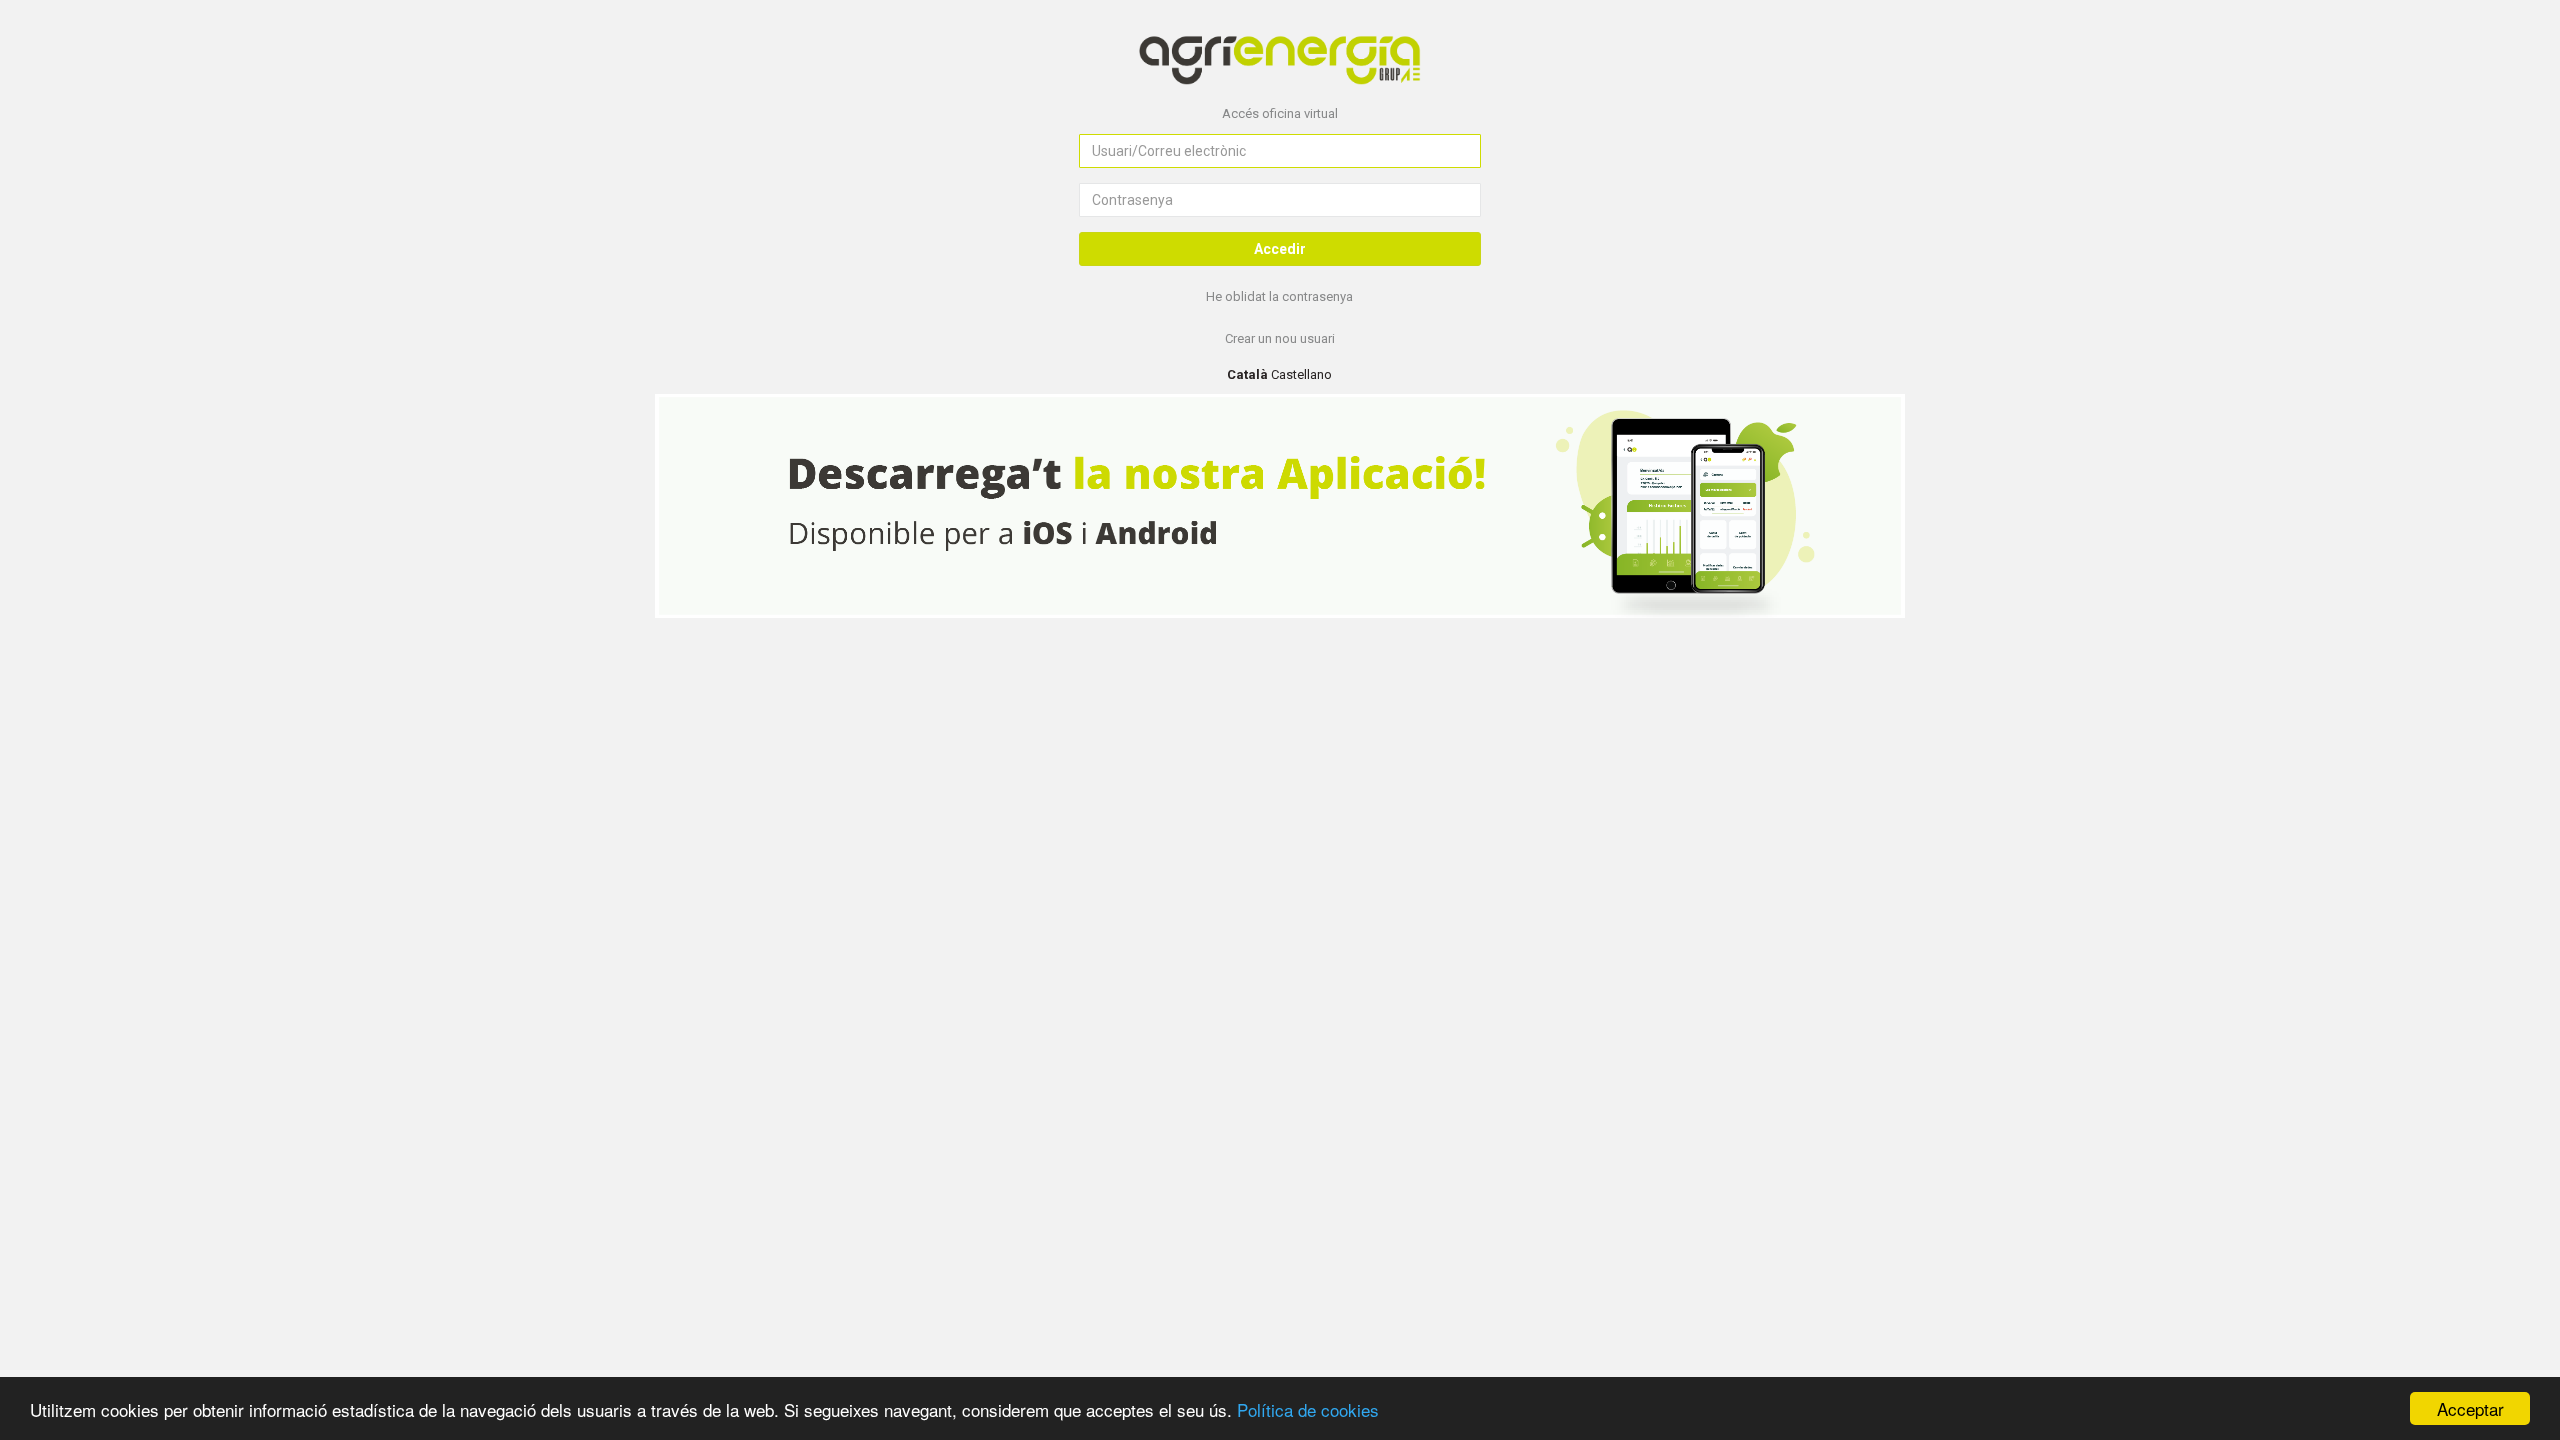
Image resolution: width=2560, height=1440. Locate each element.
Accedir (1280, 249)
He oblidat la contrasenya (1279, 296)
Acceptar (2470, 1408)
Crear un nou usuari (1280, 338)
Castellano (1301, 374)
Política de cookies (1308, 1409)
